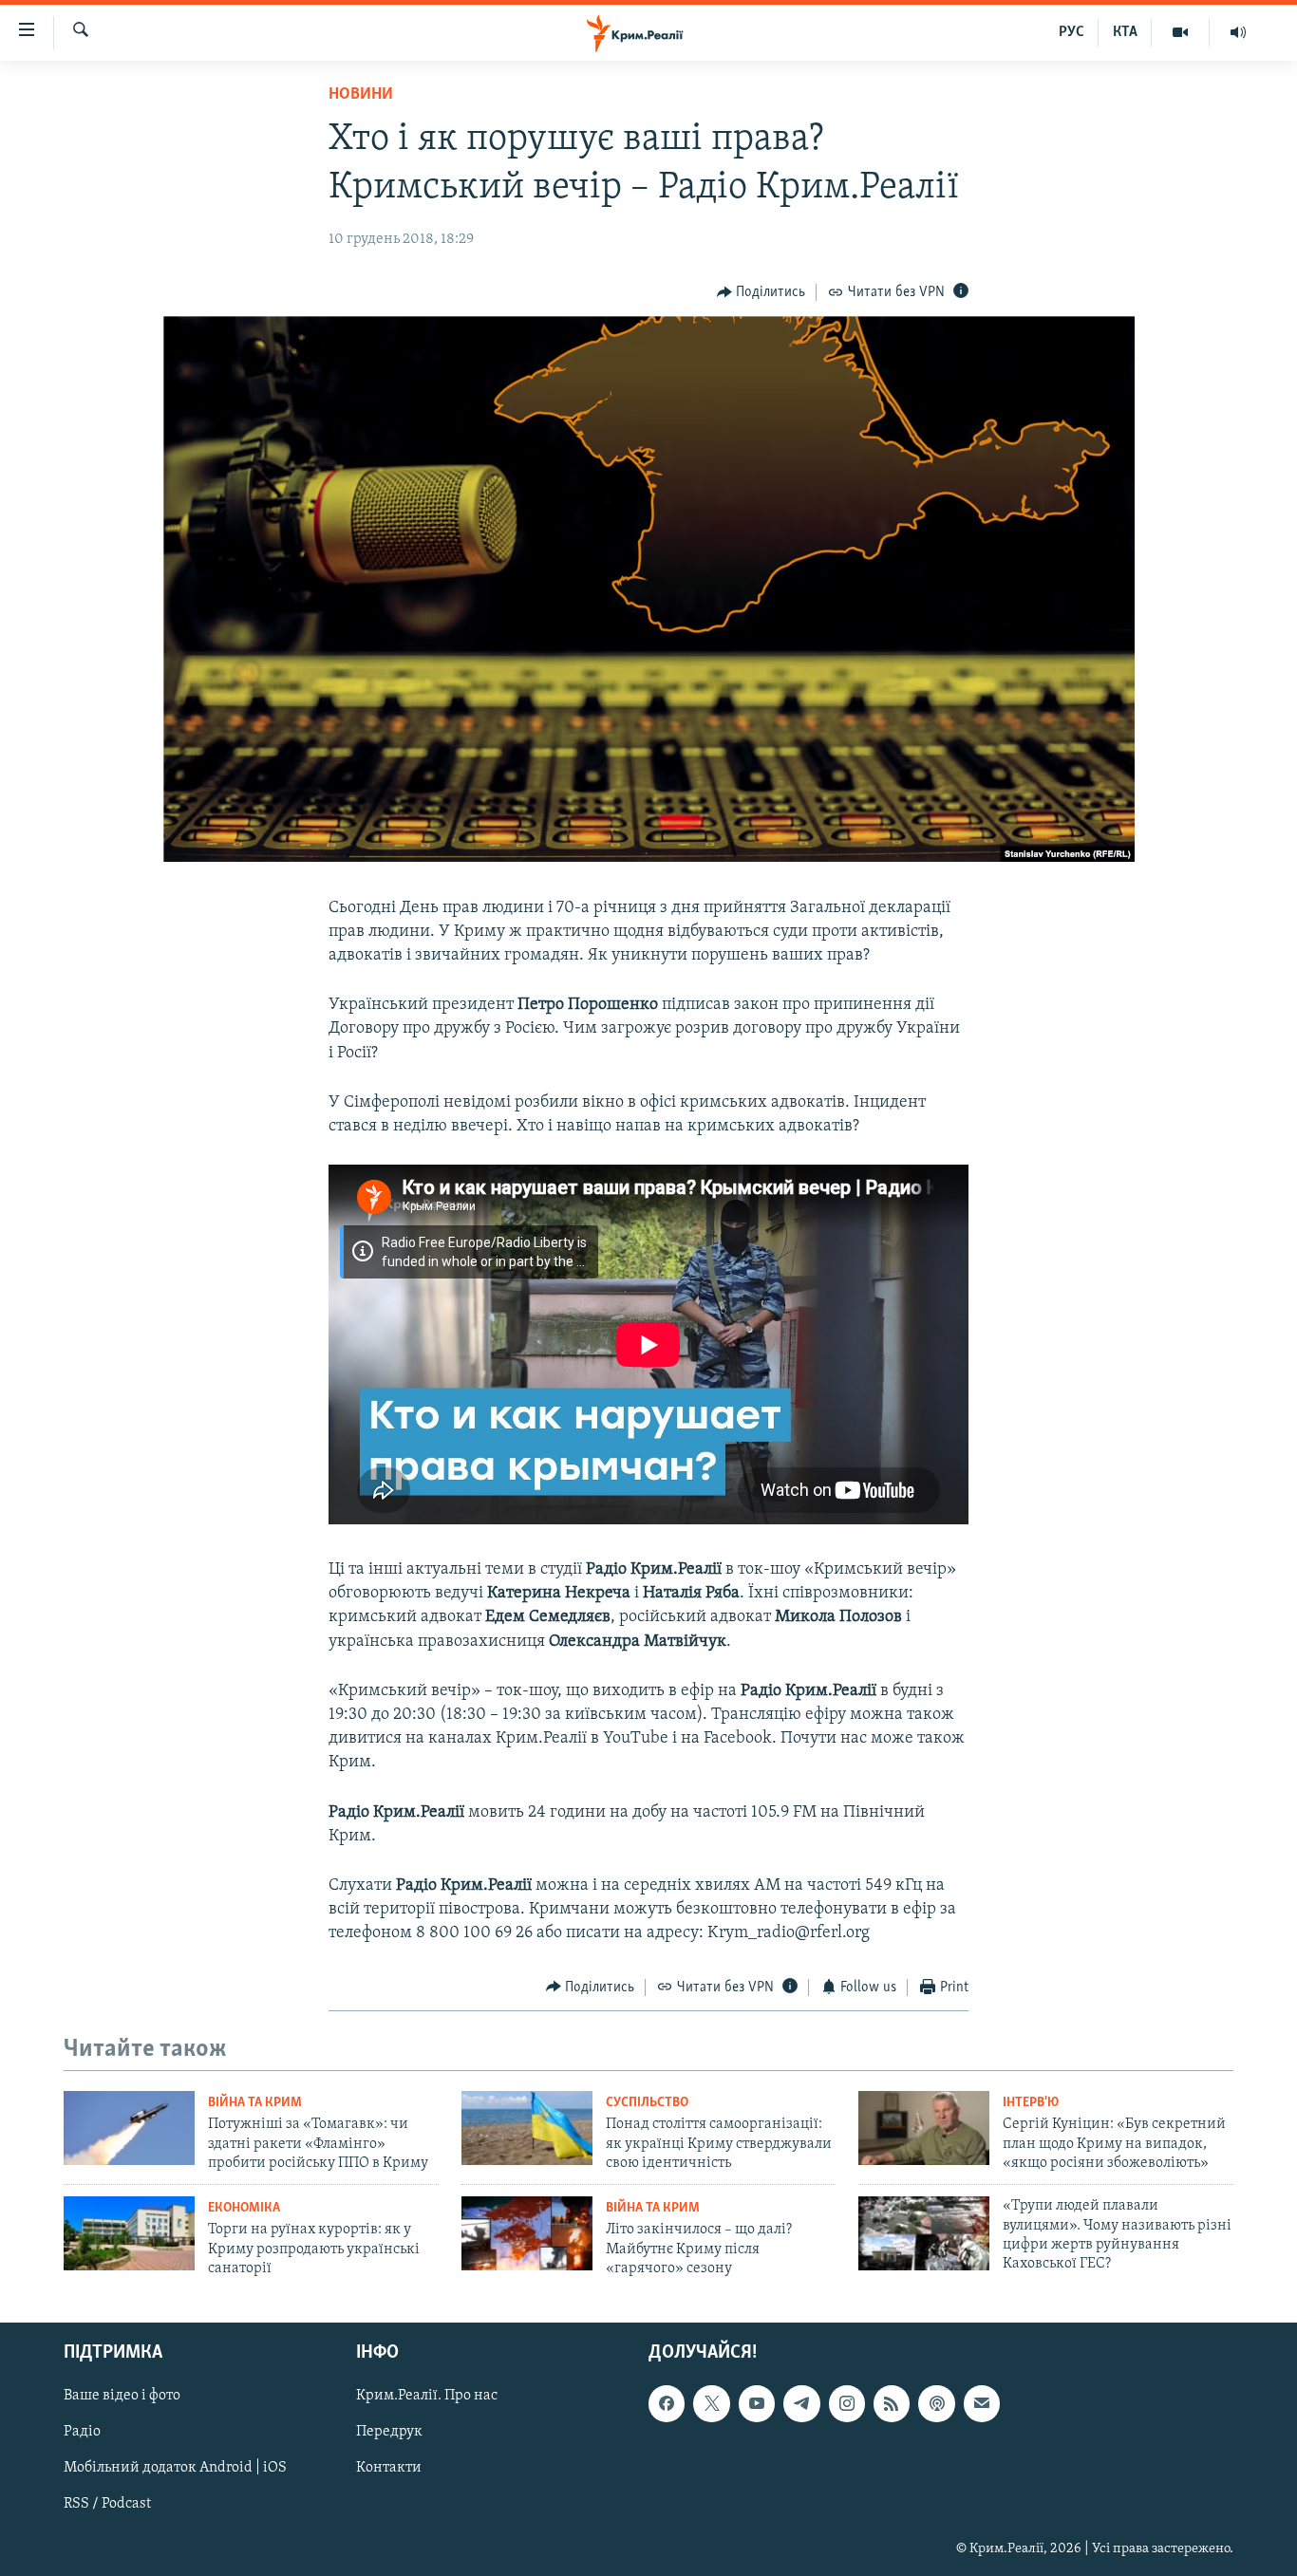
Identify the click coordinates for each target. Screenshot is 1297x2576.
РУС (1071, 32)
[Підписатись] (982, 2403)
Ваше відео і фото (122, 2396)
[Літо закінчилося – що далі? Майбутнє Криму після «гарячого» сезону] (527, 2233)
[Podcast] (936, 2403)
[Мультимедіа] (1181, 32)
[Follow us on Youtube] (757, 2403)
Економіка (244, 2208)
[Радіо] (1238, 32)
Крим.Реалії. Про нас (427, 2396)
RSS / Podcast (107, 2504)
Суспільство (647, 2103)
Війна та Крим (255, 2103)
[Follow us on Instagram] (847, 2403)
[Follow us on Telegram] (801, 2403)
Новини (361, 95)
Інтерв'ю (1031, 2103)
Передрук (389, 2432)
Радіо (82, 2432)
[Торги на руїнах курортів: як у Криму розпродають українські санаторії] (129, 2233)
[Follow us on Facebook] (667, 2403)
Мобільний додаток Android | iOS (175, 2468)
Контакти (389, 2468)
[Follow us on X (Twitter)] (711, 2403)
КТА (1125, 32)
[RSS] (892, 2403)
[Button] (761, 292)
